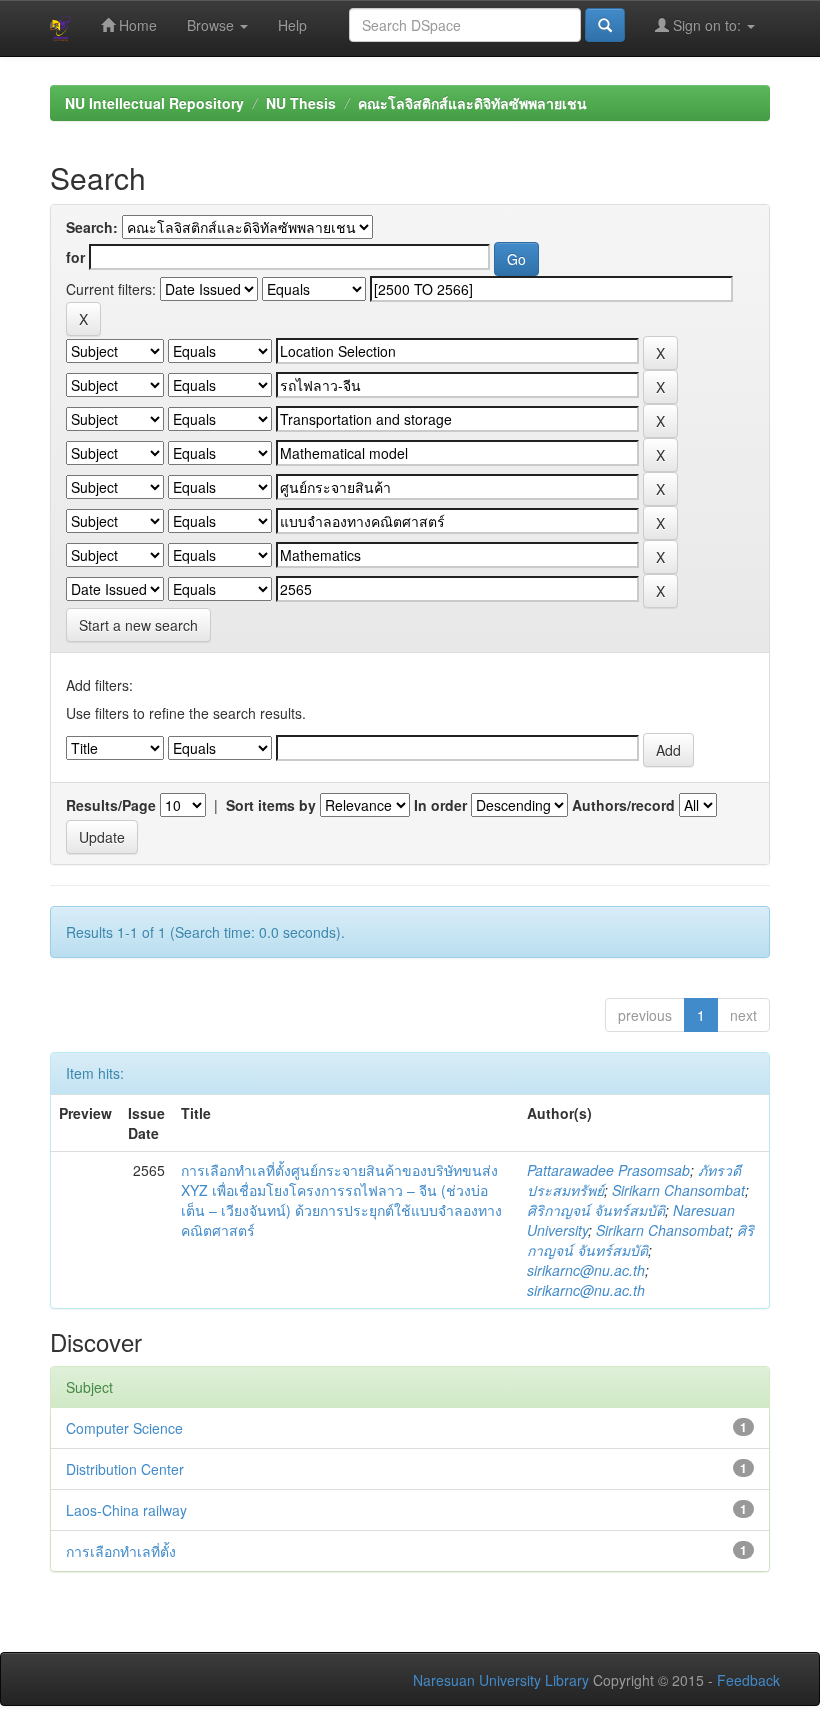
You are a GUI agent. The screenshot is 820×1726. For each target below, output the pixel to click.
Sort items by (271, 805)
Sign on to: (707, 25)
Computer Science (124, 1428)
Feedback (748, 1680)
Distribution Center (125, 1469)
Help (292, 25)
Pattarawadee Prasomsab (608, 1170)
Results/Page (111, 805)
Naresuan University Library (501, 1680)
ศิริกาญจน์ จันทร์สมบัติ (596, 1210)
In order (440, 805)
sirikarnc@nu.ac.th (586, 1270)
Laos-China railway (126, 1510)
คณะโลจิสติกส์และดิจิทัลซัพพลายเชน (472, 103)
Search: (92, 227)
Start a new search (138, 625)
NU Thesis (301, 103)
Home (136, 25)
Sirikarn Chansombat (678, 1190)
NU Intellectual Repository (154, 103)
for (75, 257)
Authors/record (623, 805)
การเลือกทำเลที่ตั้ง (121, 1551)
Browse (212, 25)
